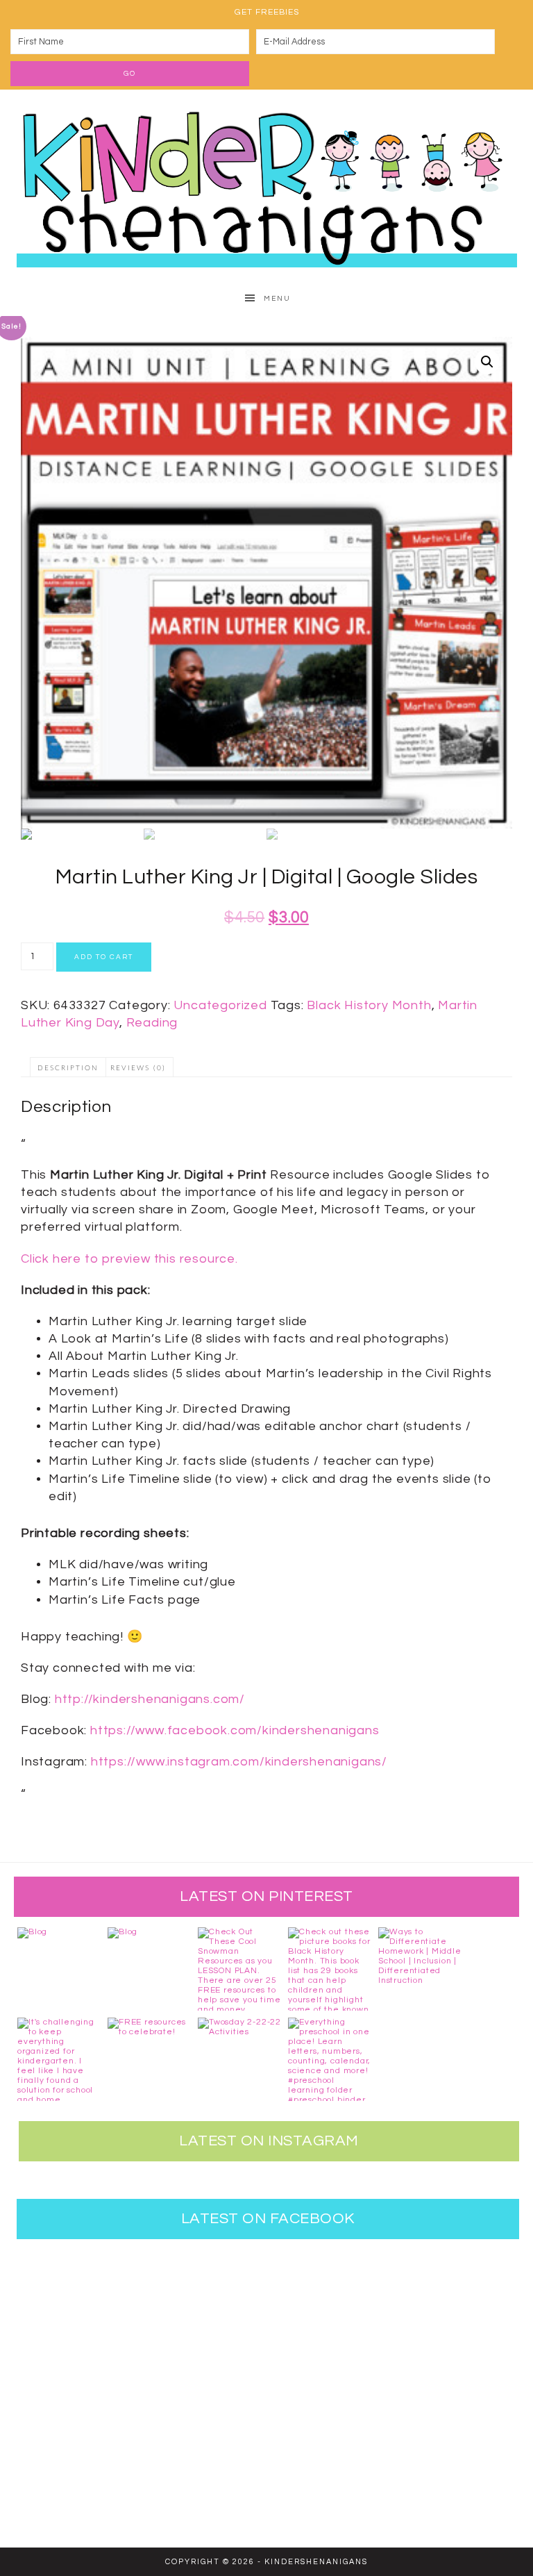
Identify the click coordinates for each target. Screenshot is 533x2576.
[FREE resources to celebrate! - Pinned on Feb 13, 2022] (149, 2059)
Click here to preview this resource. (129, 1259)
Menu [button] (277, 299)
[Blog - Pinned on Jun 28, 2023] (59, 1969)
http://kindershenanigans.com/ (150, 1699)
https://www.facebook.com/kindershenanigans (235, 1730)
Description (68, 1068)
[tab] (68, 1067)
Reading (152, 1023)
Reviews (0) (138, 1068)
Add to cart (104, 957)
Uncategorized (220, 1005)
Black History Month (369, 1005)
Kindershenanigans (266, 185)
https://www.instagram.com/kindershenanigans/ (239, 1762)
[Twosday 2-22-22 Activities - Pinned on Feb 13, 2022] (239, 2059)
